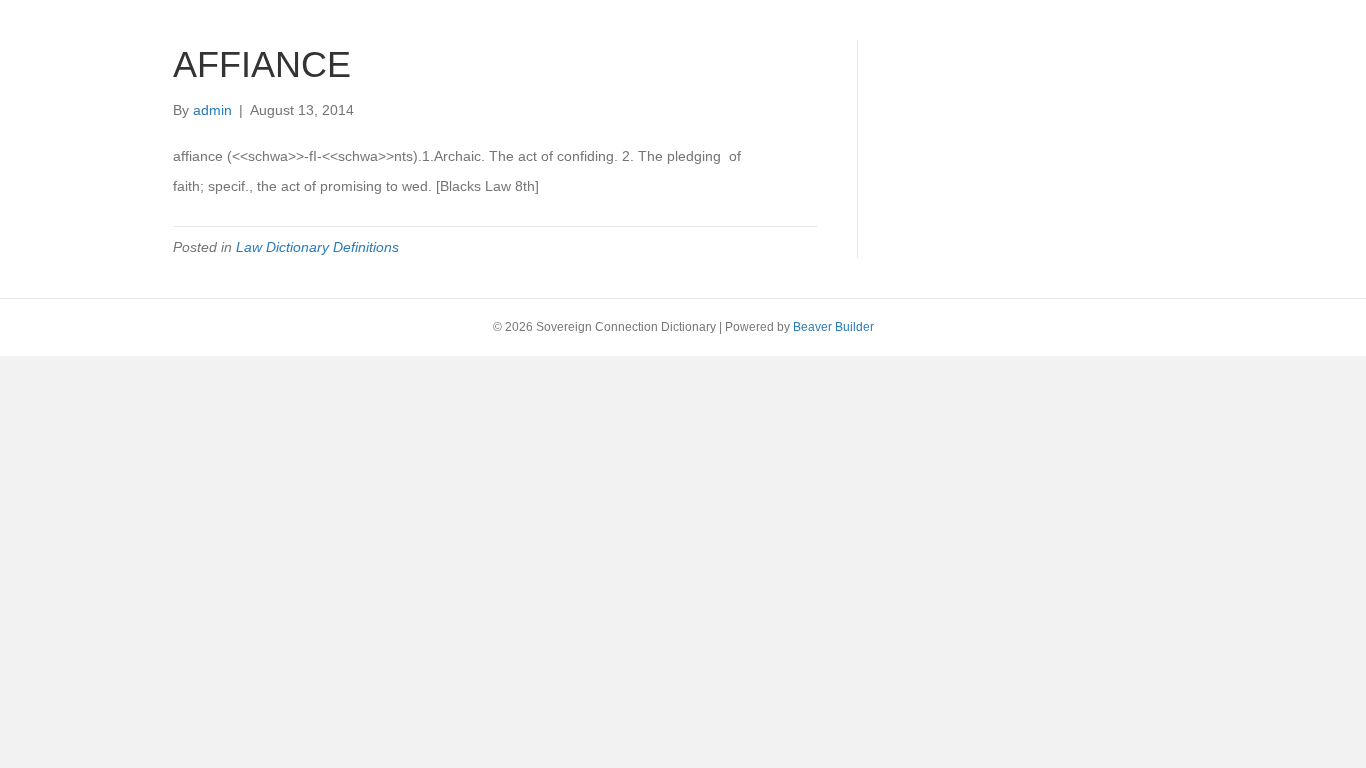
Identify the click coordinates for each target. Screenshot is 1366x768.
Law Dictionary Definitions (317, 247)
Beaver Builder (833, 327)
